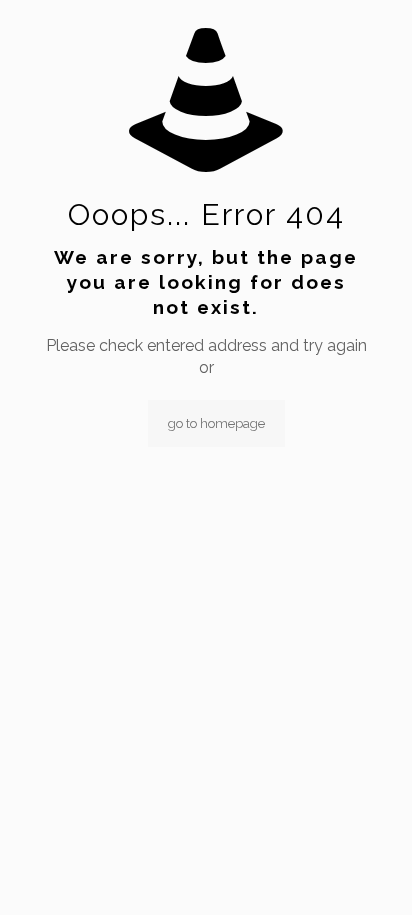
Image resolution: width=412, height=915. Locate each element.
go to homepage (216, 423)
